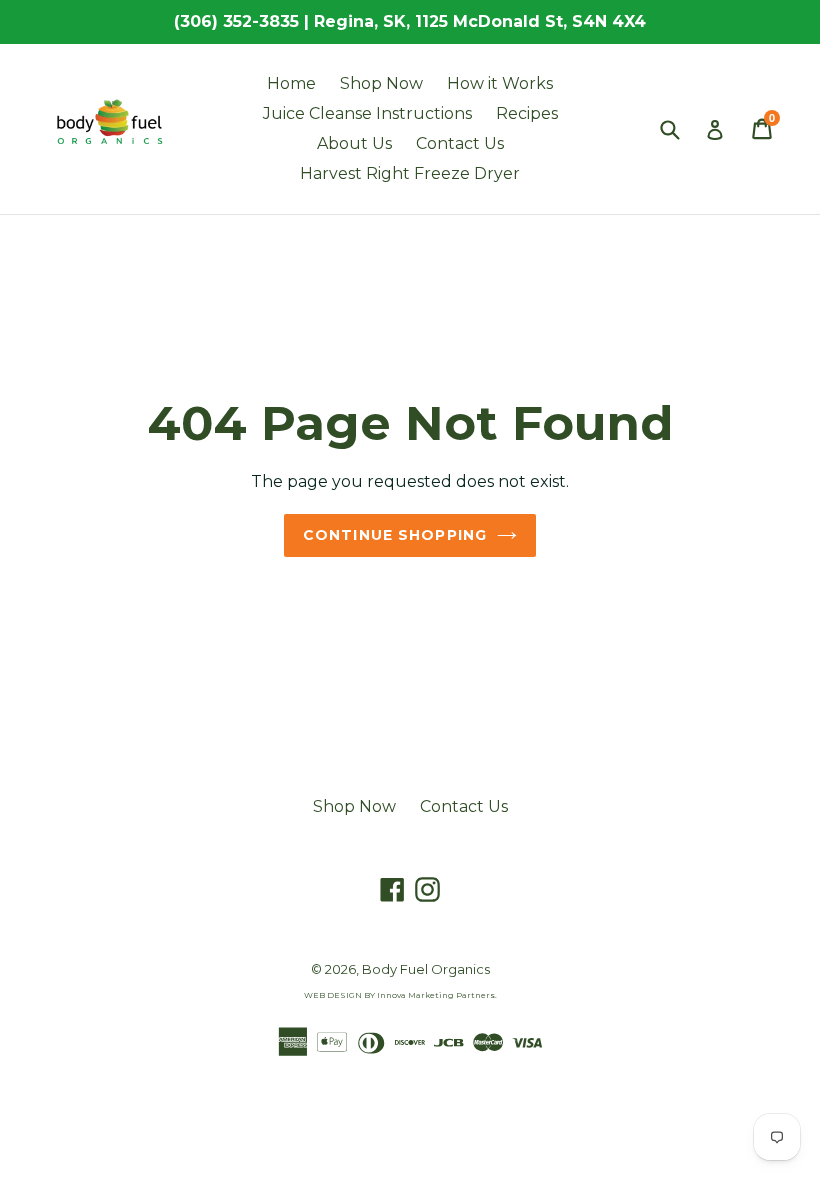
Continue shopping (395, 535)
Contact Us (460, 143)
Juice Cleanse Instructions (367, 113)
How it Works (500, 83)
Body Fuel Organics (426, 969)
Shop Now (381, 83)
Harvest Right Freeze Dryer (410, 173)
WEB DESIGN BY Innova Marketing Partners (399, 995)
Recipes (527, 113)
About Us (354, 143)
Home (291, 83)
